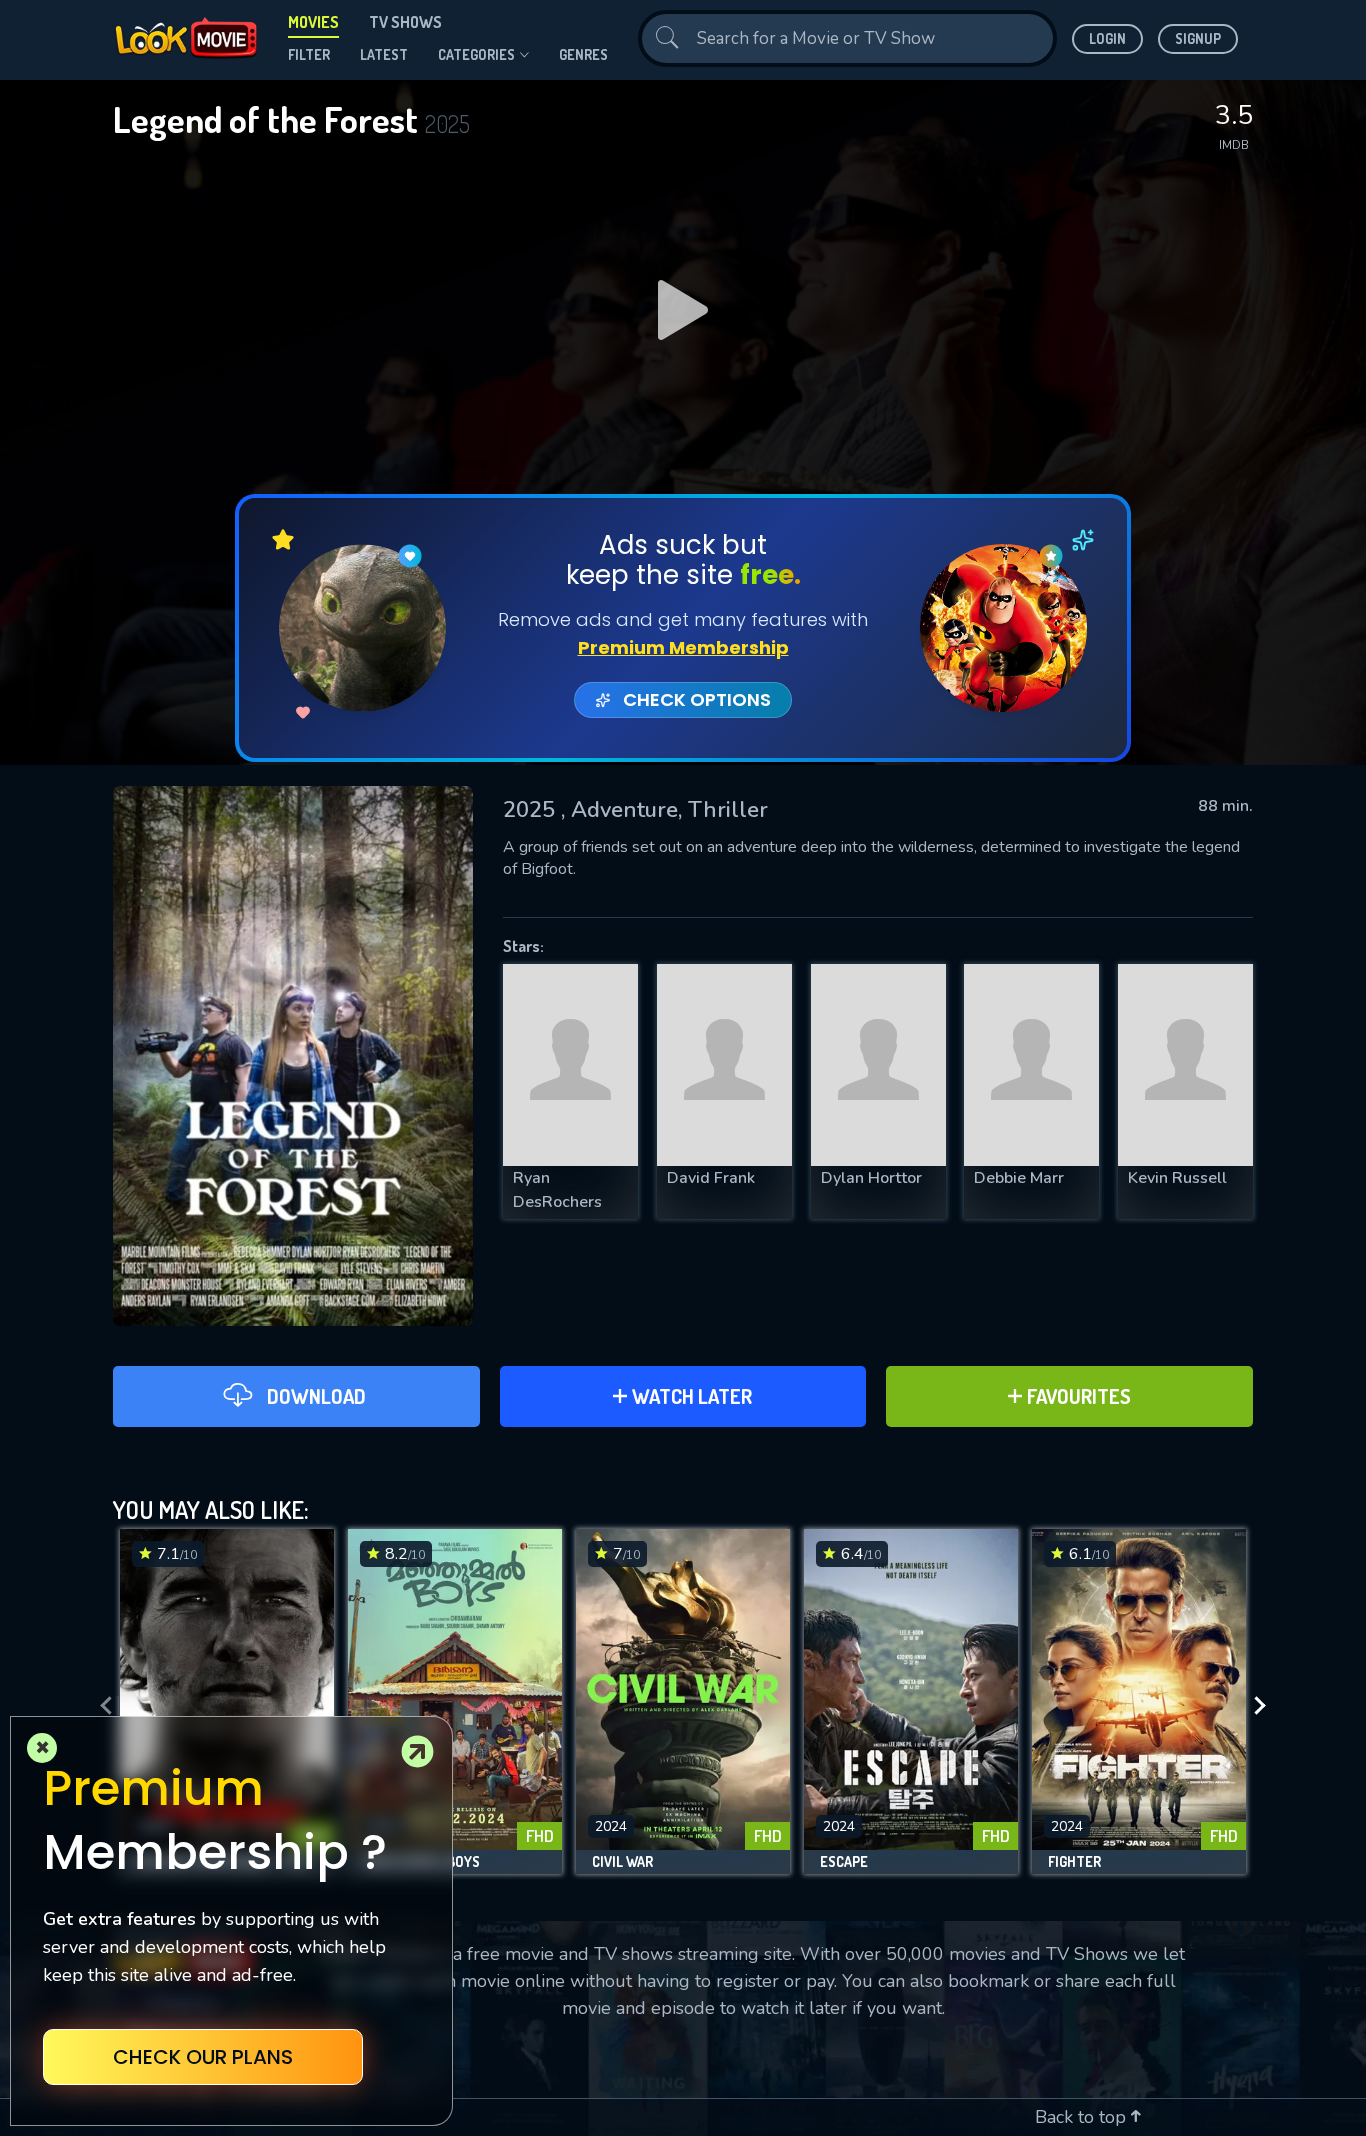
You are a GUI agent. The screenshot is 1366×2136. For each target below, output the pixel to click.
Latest (384, 54)
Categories (476, 54)
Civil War (622, 1862)
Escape (844, 1862)
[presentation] (100, 1706)
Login (1107, 38)
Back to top (1083, 2117)
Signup (1198, 38)
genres (583, 54)
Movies (313, 22)
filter (309, 54)
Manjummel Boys (422, 1862)
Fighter (1074, 1862)
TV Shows (405, 22)
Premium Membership (683, 647)
